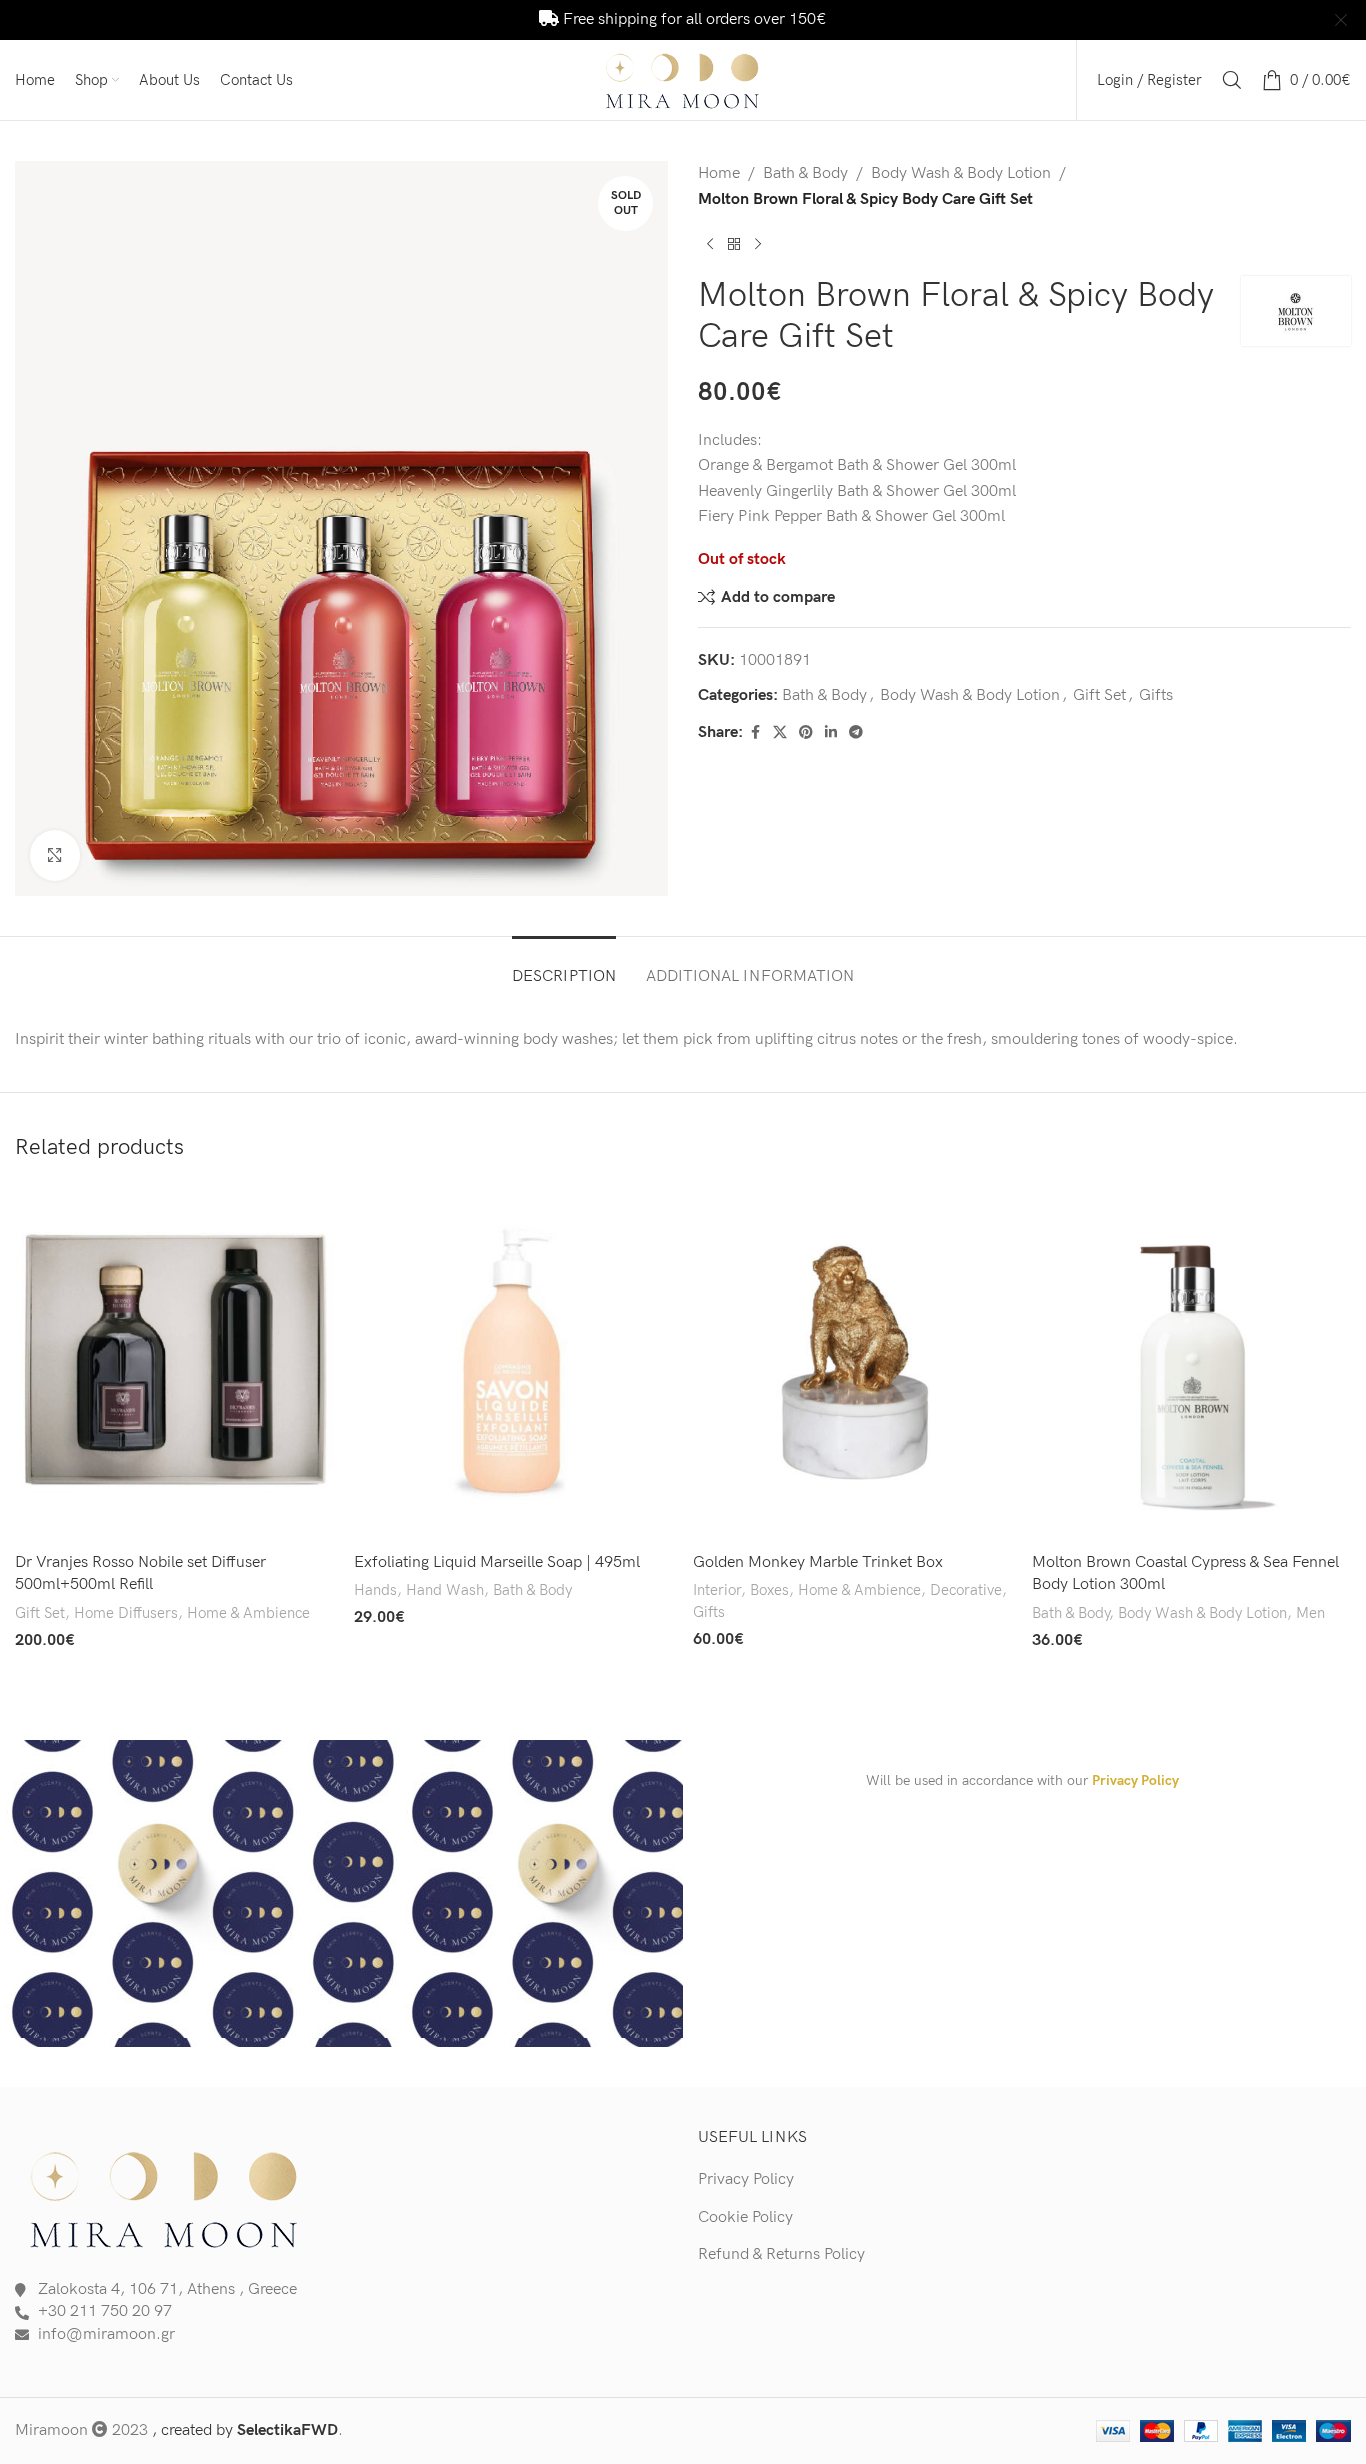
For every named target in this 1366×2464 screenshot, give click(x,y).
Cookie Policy (745, 2217)
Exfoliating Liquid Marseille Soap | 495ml (497, 1562)
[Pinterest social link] (806, 733)
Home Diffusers (126, 1613)
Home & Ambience (248, 1613)
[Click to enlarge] (55, 855)
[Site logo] (683, 79)
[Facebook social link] (755, 733)
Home (719, 173)
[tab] (564, 966)
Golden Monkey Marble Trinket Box (818, 1562)
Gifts (1156, 695)
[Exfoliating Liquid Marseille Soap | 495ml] (513, 1363)
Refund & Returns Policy (781, 2254)
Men (1310, 1613)
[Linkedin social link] (831, 733)
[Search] (1232, 80)
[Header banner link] (653, 20)
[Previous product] (710, 244)
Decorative (966, 1590)
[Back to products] (734, 244)
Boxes (769, 1590)
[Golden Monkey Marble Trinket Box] (852, 1363)
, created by (245, 2430)
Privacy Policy (1135, 1780)
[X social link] (780, 733)
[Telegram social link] (856, 733)
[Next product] (758, 244)
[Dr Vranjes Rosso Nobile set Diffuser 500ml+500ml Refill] (174, 1363)
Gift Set (1099, 695)
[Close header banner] (1341, 20)
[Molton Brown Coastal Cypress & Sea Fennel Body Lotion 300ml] (1191, 1363)
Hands (375, 1590)
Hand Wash (445, 1590)
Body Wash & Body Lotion (961, 173)
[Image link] (165, 2197)
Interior (717, 1590)
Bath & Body (805, 173)
